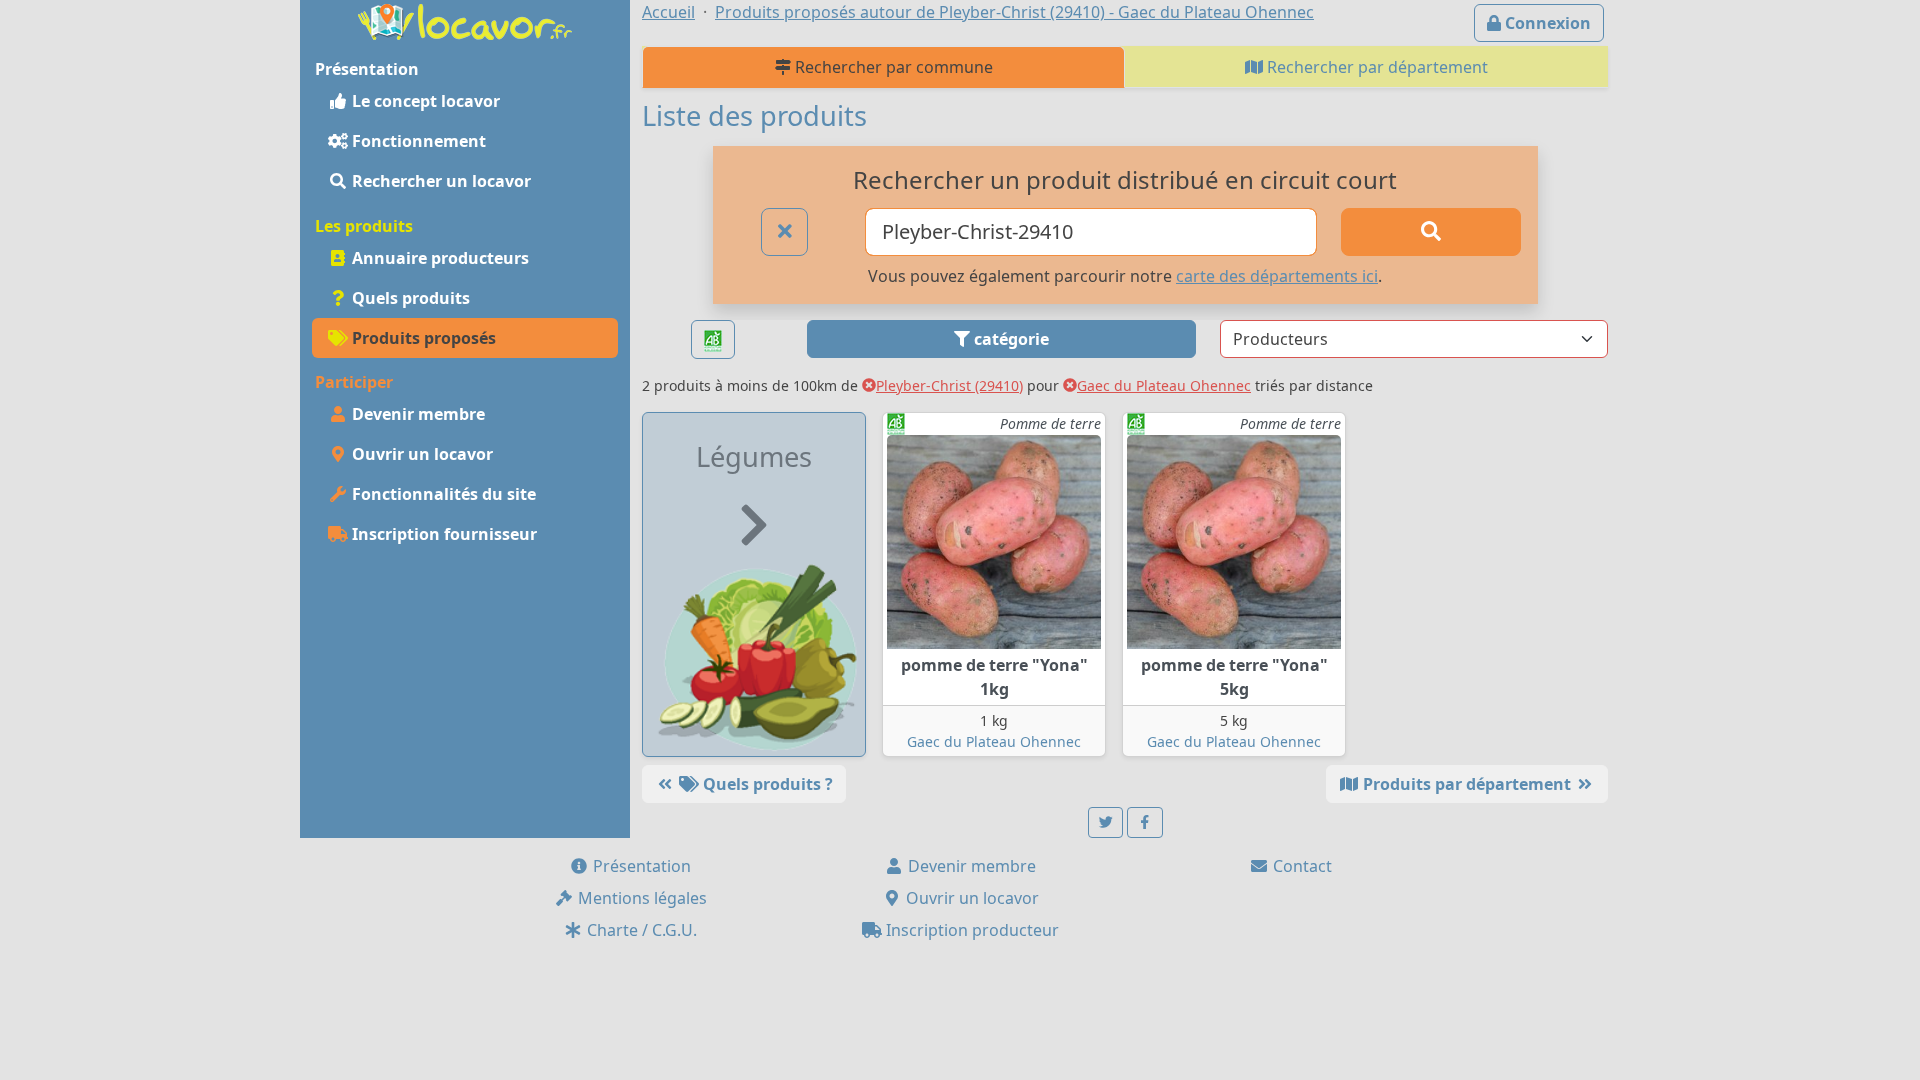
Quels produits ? (766, 784)
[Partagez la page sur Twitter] (1106, 822)
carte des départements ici (1277, 276)
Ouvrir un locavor (420, 454)
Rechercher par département (1375, 67)
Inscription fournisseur (442, 534)
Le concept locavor (424, 101)
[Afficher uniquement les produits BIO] (713, 339)
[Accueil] (465, 20)
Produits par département (1467, 784)
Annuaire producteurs (438, 258)
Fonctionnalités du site (442, 494)
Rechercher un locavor (439, 181)
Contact (1300, 866)
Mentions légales (640, 898)
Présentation (640, 866)
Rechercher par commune (892, 67)
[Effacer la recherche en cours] (785, 232)
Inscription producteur (970, 930)
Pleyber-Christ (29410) (949, 385)
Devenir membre (416, 414)
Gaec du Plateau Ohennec (1164, 385)
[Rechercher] (1431, 232)
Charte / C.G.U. (640, 930)
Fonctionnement (417, 141)
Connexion (1546, 23)
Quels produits (409, 298)
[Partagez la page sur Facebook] (1145, 822)
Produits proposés (422, 338)
